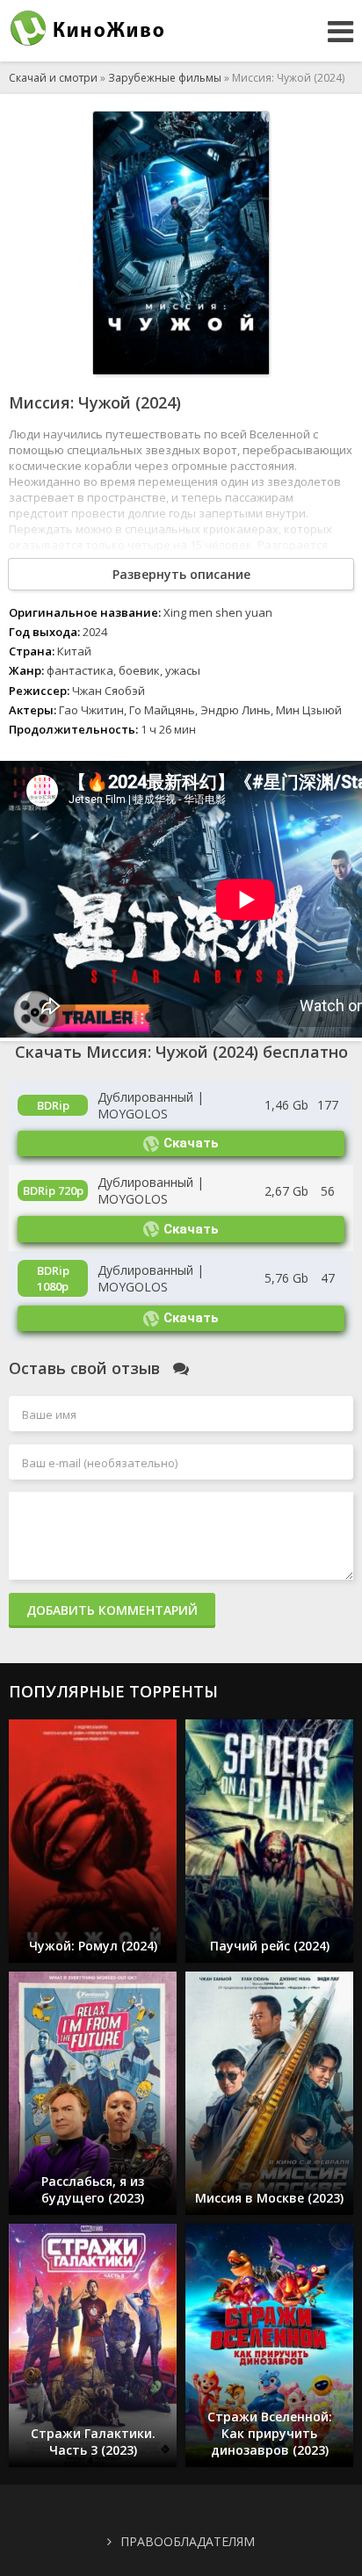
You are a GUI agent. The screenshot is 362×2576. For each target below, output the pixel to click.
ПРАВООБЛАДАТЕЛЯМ (188, 2541)
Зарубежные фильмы (165, 78)
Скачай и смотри (53, 78)
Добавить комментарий (112, 1610)
